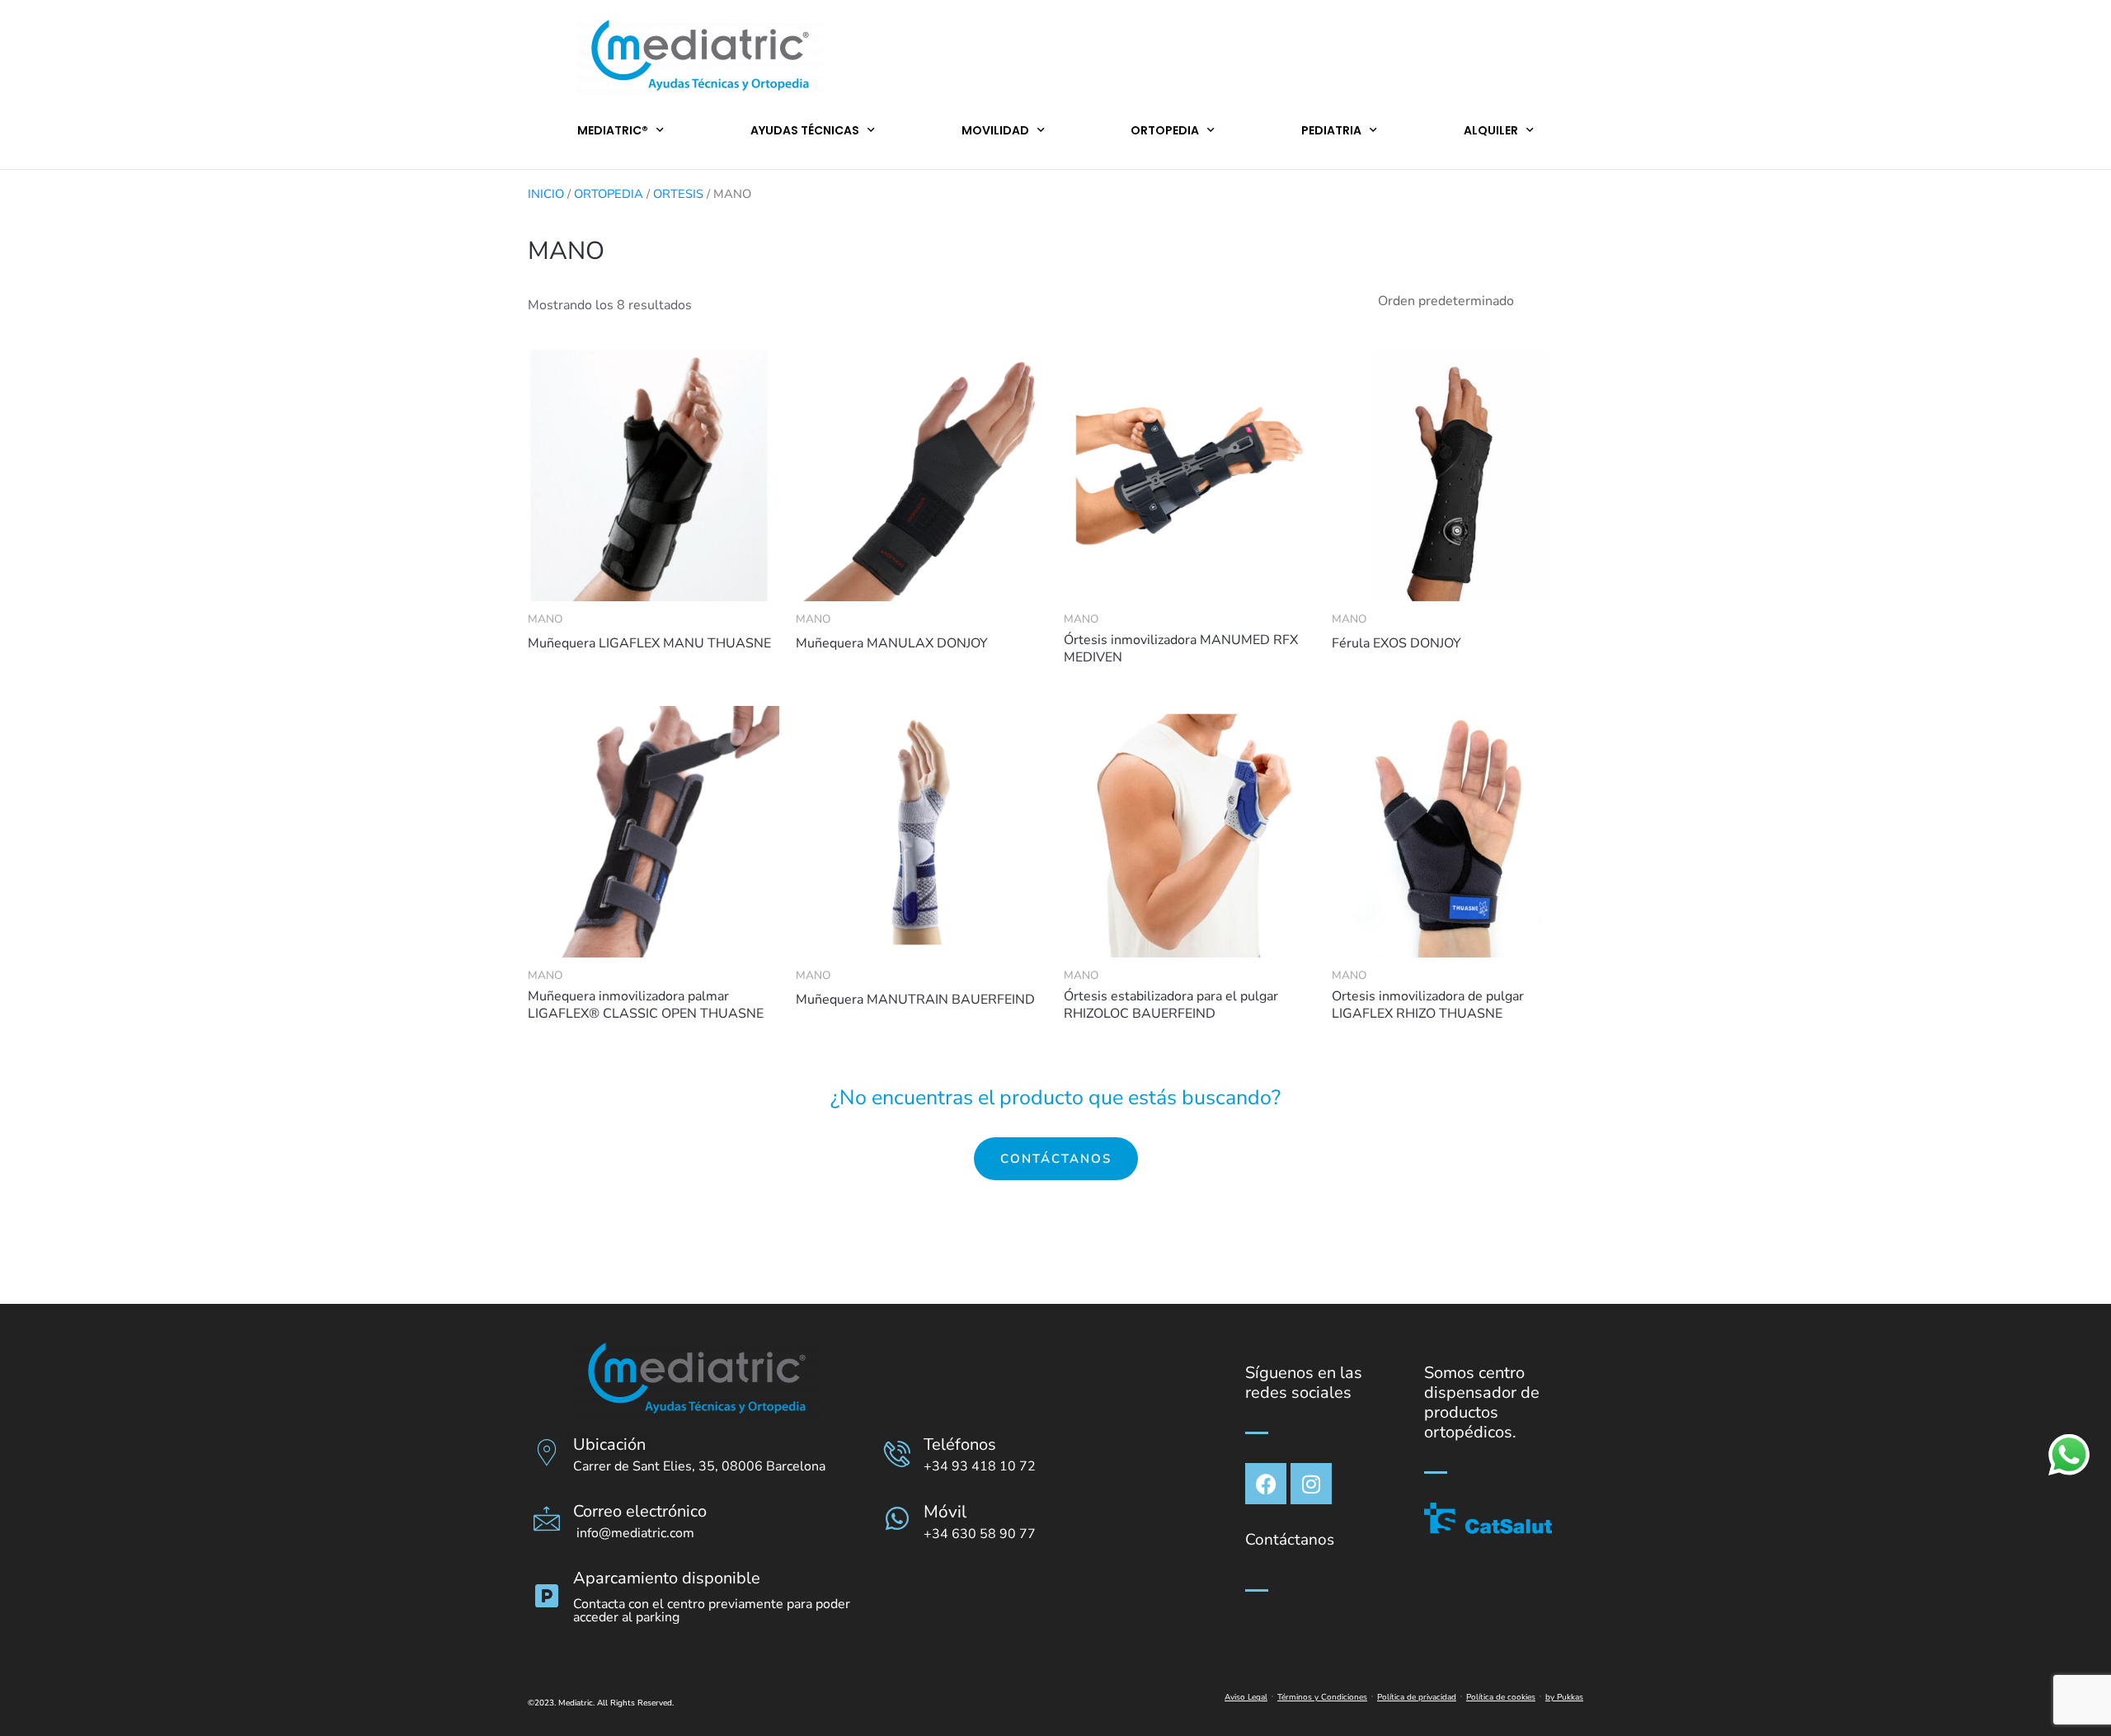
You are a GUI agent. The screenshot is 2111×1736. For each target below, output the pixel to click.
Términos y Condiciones (1322, 1697)
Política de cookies (1501, 1697)
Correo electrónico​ (640, 1511)
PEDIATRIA (1331, 130)
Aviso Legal (1246, 1697)
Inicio (546, 194)
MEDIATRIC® (613, 130)
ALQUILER (1491, 130)
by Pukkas (1564, 1697)
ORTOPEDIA (1165, 130)
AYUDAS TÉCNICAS (805, 130)
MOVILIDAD (995, 130)
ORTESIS (678, 194)
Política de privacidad (1417, 1697)
